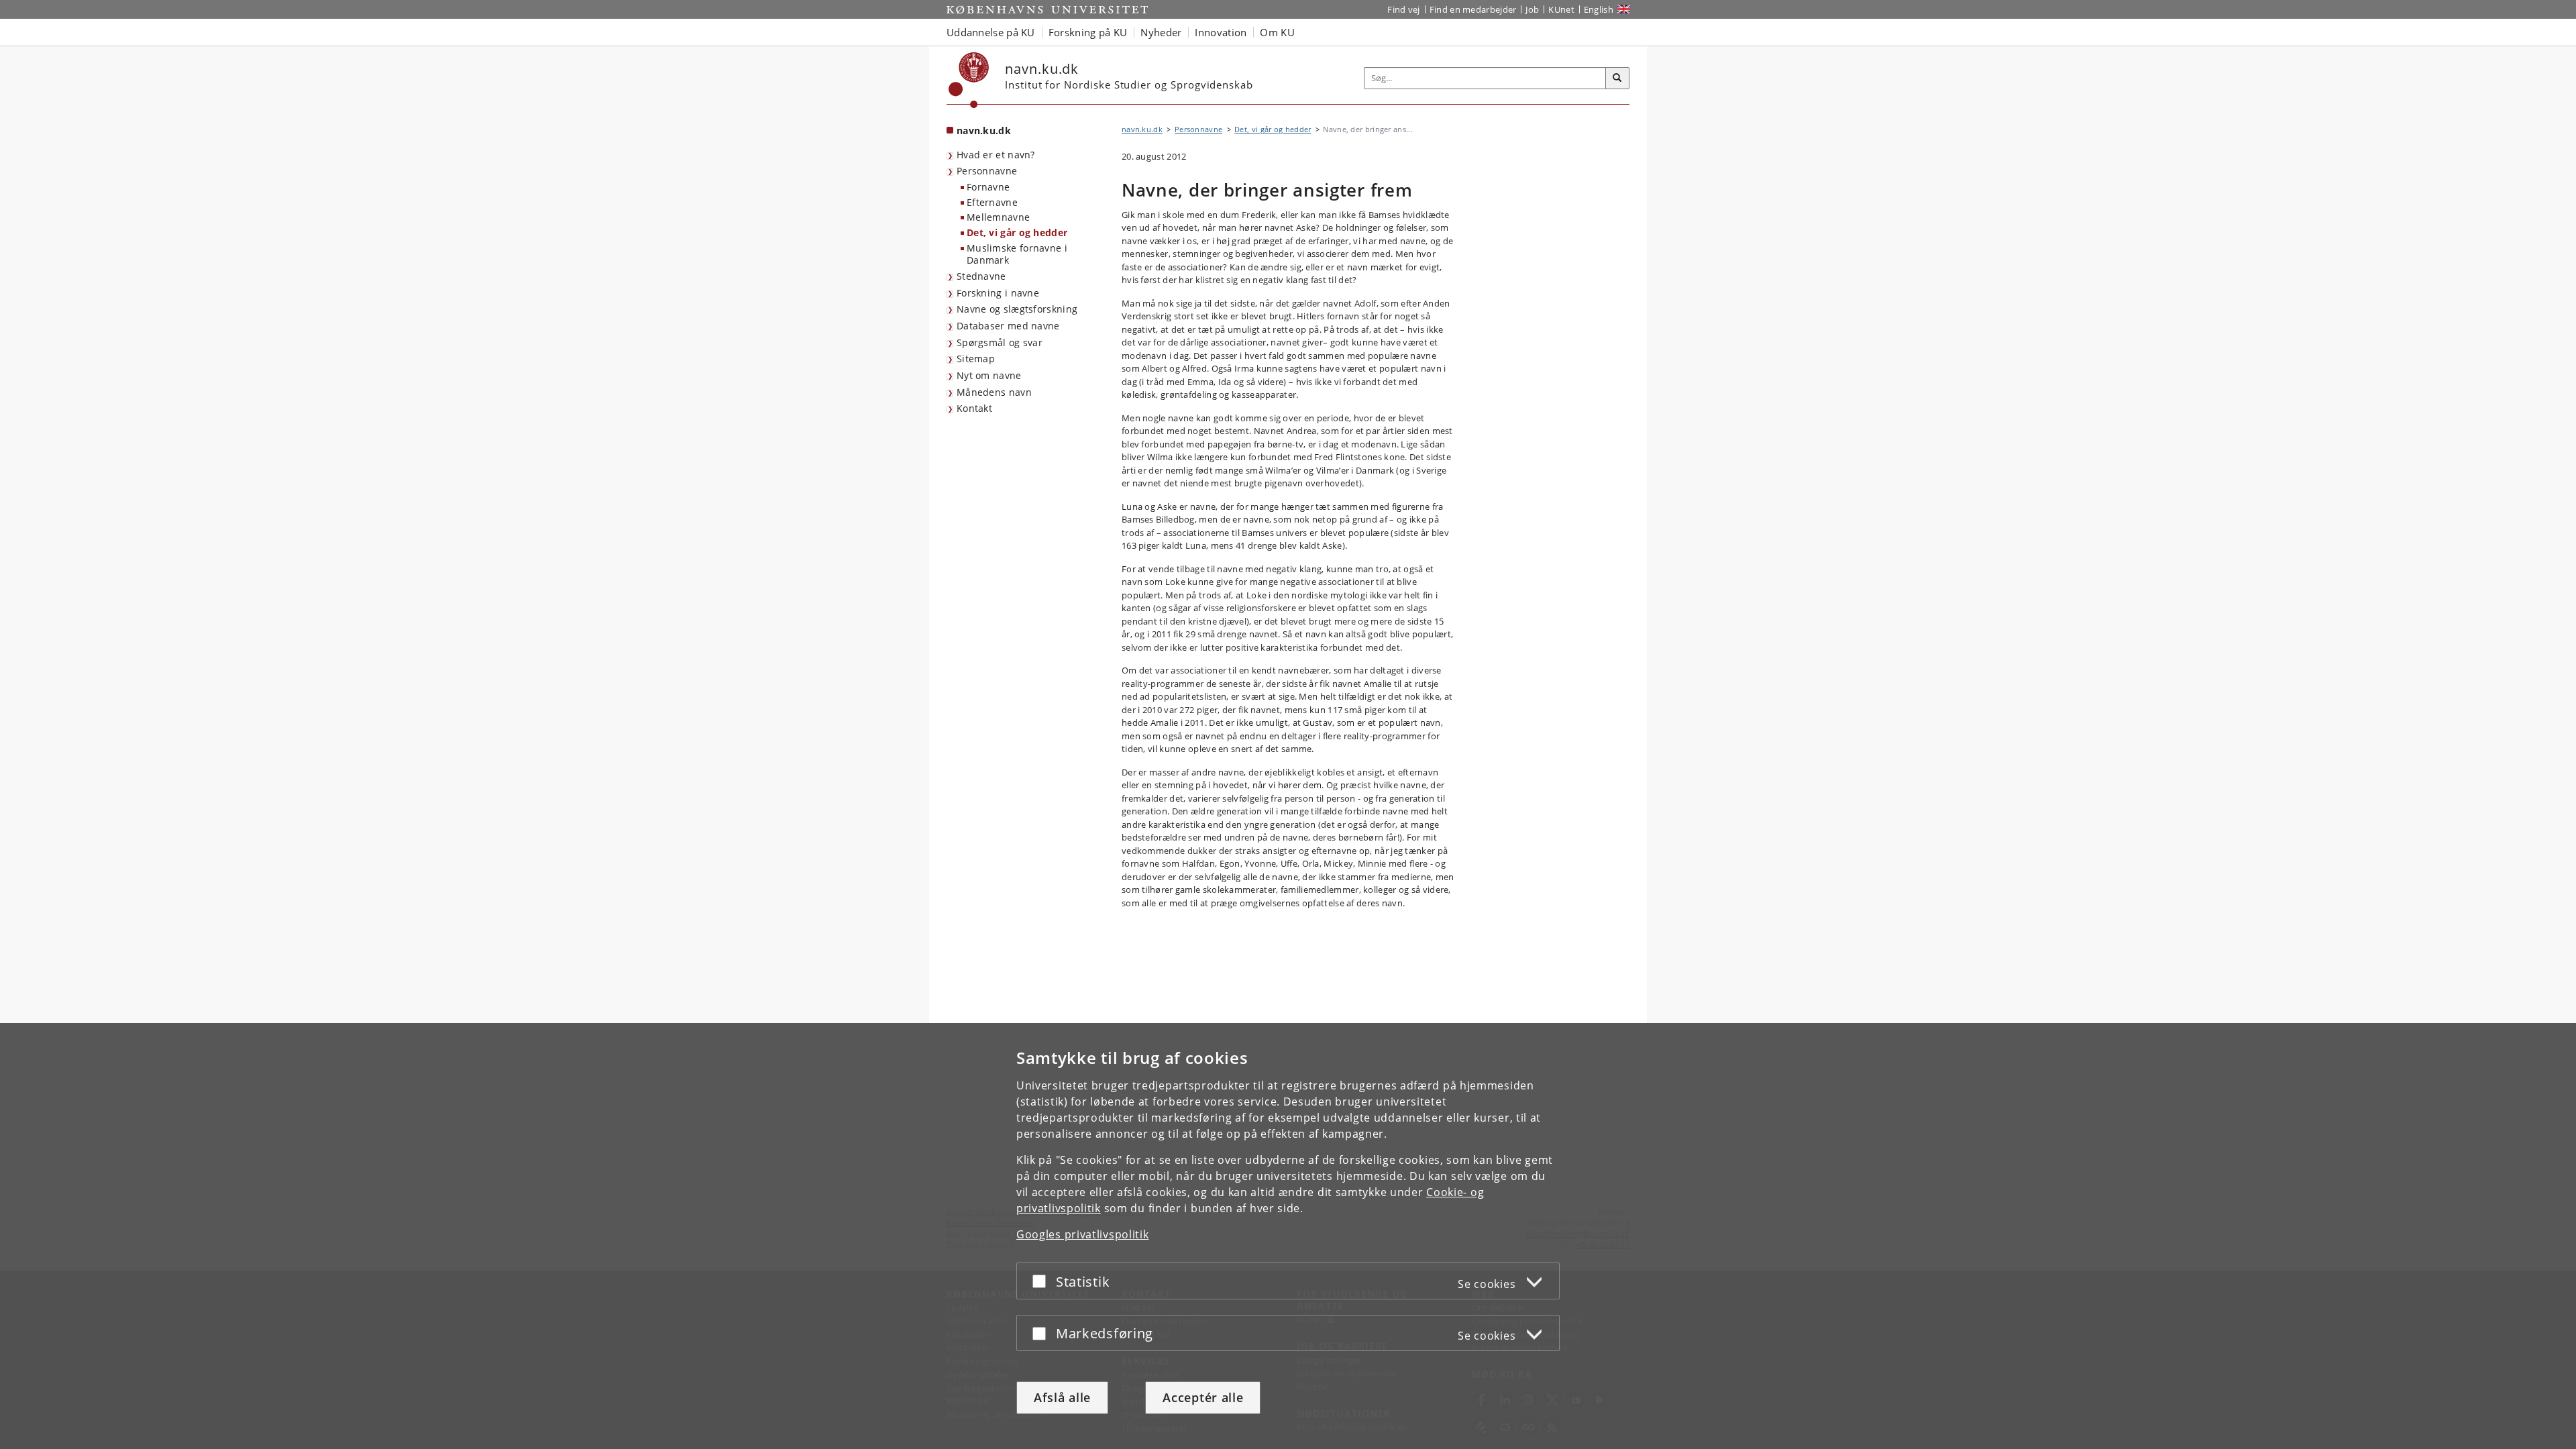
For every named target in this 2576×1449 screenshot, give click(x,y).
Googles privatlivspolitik (1083, 1234)
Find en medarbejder (1473, 9)
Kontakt (974, 408)
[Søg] (1617, 78)
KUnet (1561, 9)
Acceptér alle (1203, 1397)
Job (1532, 9)
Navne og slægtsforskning (1017, 309)
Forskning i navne (998, 293)
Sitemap (976, 359)
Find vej (1403, 9)
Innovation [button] (1221, 32)
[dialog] (1288, 1236)
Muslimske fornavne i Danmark (1017, 254)
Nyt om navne (989, 375)
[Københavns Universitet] (969, 80)
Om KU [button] (1277, 32)
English (1599, 9)
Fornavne (988, 187)
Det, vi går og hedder (1017, 232)
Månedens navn (994, 392)
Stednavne (981, 276)
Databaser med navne (1008, 326)
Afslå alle (1062, 1397)
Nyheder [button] (1161, 32)
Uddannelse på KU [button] (991, 32)
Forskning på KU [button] (1088, 32)
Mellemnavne (998, 217)
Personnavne (987, 171)
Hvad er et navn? (996, 155)
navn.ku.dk (984, 130)
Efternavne (992, 202)
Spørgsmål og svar (1000, 342)
